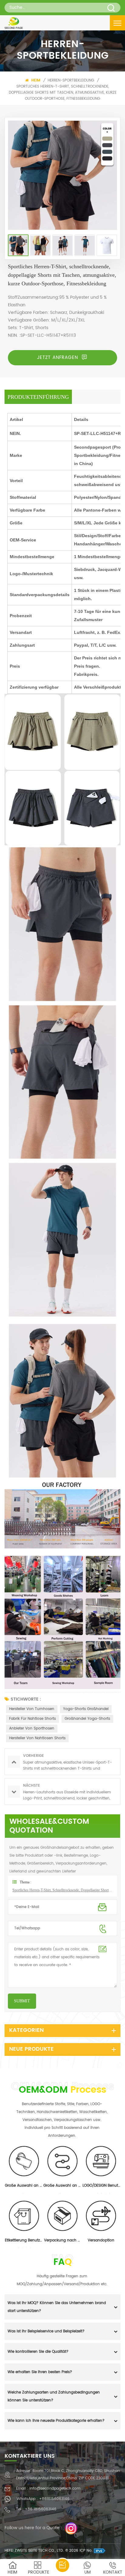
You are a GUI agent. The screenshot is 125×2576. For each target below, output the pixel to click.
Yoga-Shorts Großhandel (86, 1709)
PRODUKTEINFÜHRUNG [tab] (38, 397)
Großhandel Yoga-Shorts (87, 1719)
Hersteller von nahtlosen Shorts (37, 1738)
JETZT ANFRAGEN (58, 358)
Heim (35, 80)
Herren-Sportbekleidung (71, 80)
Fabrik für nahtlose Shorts (32, 1719)
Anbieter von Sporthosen (32, 1728)
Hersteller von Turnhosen (32, 1709)
